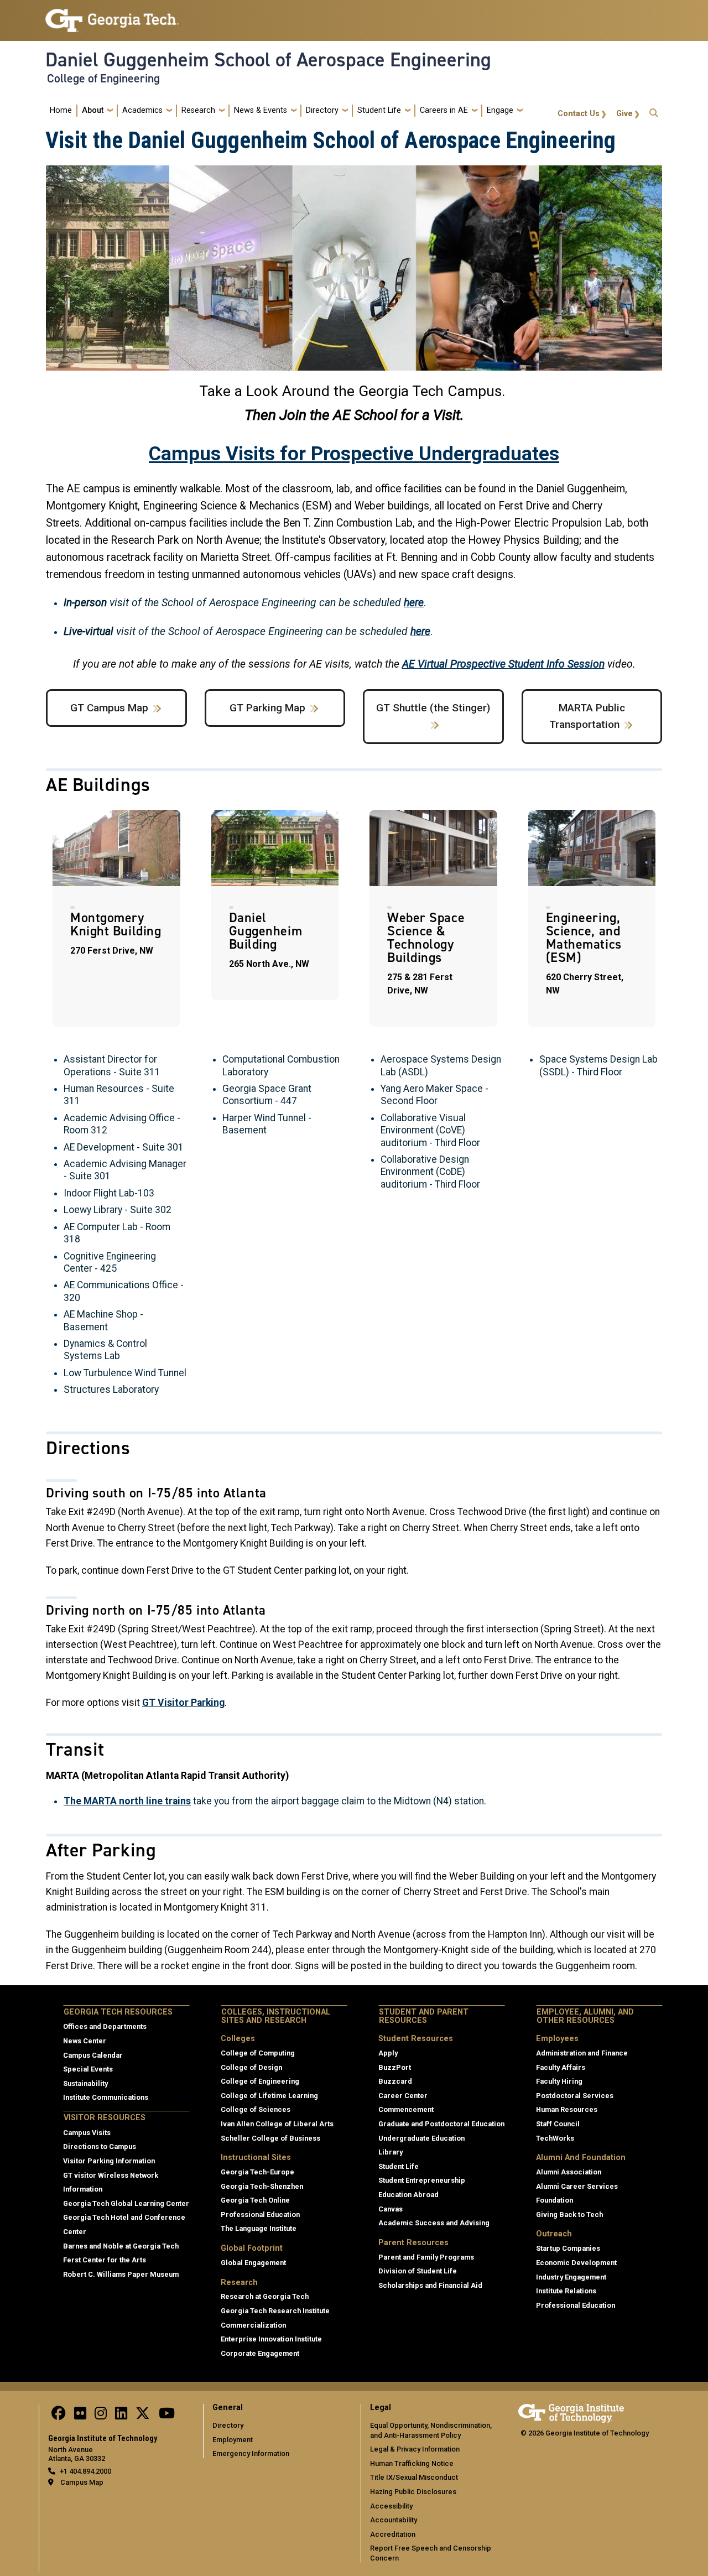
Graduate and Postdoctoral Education (441, 2124)
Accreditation (393, 2534)
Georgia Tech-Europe (257, 2172)
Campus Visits (87, 2133)
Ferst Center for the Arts (105, 2260)
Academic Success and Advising (434, 2223)
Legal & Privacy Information (415, 2449)
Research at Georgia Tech (265, 2296)
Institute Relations (566, 2291)
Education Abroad (408, 2195)
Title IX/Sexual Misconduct (414, 2477)
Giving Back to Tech (569, 2215)
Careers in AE (444, 110)
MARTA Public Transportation (587, 716)
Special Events (88, 2069)
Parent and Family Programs (426, 2257)
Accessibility (391, 2506)
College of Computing (258, 2053)
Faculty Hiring (559, 2081)
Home (61, 110)
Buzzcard (395, 2081)
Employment (233, 2440)
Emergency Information (251, 2453)
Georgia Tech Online (255, 2200)
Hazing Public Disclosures (413, 2492)
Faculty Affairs (561, 2067)
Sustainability (85, 2083)
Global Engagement (253, 2263)
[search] (654, 110)
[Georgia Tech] (571, 2411)
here (414, 603)
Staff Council (558, 2124)
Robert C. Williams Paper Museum (121, 2274)
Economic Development (576, 2263)
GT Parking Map (267, 708)
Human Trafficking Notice (412, 2463)
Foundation (555, 2200)
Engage (500, 110)
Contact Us (579, 114)
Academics (142, 110)
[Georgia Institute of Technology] (112, 16)
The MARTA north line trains (127, 1801)
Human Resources (567, 2109)
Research (198, 110)
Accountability (394, 2520)
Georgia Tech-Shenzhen (262, 2186)
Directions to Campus (100, 2146)
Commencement (406, 2109)
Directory (322, 110)
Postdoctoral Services (575, 2096)
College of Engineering (103, 79)
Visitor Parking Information (109, 2161)
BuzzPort (395, 2067)
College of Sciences (256, 2109)
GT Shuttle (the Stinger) (433, 708)
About (93, 110)
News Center (85, 2041)
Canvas (391, 2209)
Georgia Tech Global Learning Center (126, 2203)
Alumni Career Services (577, 2186)
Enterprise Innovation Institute (271, 2339)
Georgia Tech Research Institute (275, 2311)
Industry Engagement (571, 2277)
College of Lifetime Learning (269, 2096)
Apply (388, 2053)
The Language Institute (259, 2228)
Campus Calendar (93, 2055)
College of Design (251, 2067)
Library (391, 2152)
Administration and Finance (582, 2053)
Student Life (379, 110)
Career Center (403, 2096)
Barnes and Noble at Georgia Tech (121, 2246)
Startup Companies (568, 2248)
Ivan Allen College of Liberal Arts (277, 2124)
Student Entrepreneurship (422, 2180)
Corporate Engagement (260, 2353)
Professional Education (260, 2215)
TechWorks (555, 2138)
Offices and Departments (105, 2026)
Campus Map (82, 2482)
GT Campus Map (109, 708)
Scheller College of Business (270, 2138)
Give (624, 114)
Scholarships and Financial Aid (430, 2285)
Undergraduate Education (421, 2138)
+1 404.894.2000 (85, 2471)
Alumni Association (569, 2172)
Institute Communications (106, 2097)
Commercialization (253, 2325)
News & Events (261, 110)
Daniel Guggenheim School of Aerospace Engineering (268, 60)
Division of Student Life (418, 2271)
